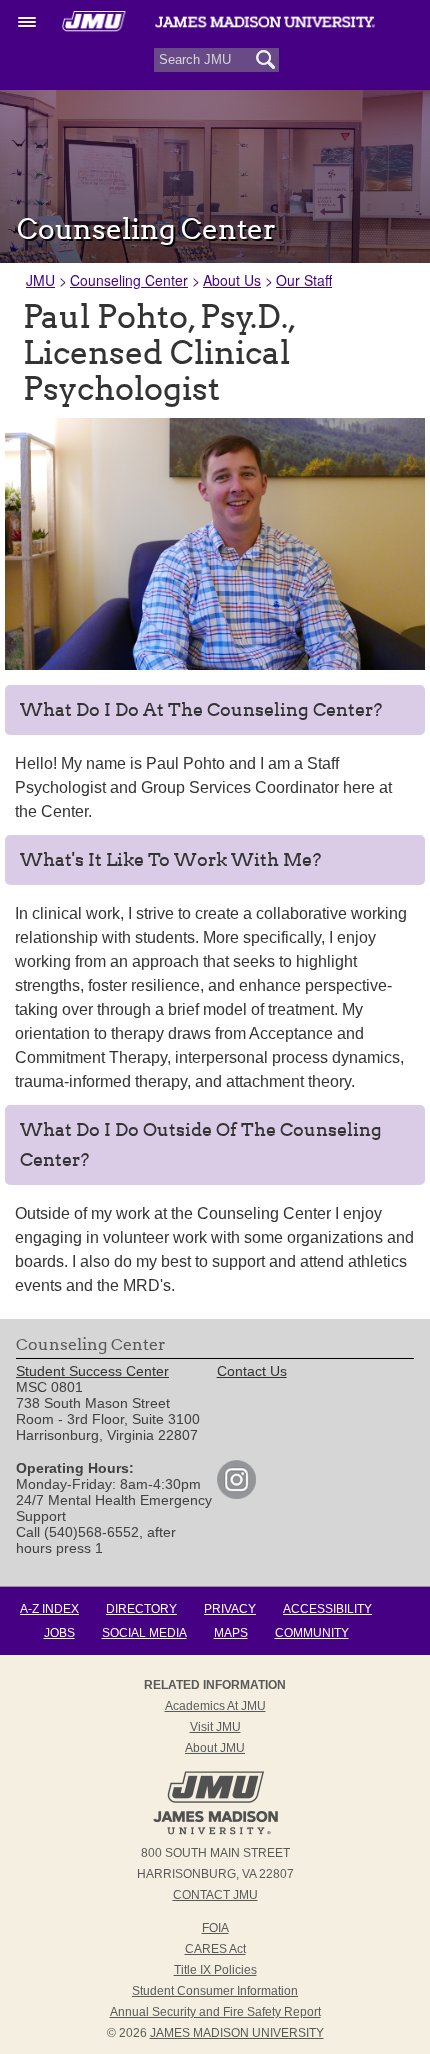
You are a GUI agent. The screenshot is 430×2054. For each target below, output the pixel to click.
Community (312, 1633)
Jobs (59, 1633)
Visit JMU (215, 1727)
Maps (231, 1633)
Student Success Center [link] (92, 1371)
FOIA (215, 1928)
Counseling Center (129, 280)
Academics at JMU (215, 1706)
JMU (40, 280)
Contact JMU (215, 1895)
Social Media (144, 1633)
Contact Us (252, 1371)
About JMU (215, 1748)
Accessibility (327, 1609)
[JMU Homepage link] (215, 1832)
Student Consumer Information (215, 1991)
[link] (236, 1494)
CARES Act (215, 1949)
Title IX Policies (215, 1970)
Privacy (230, 1609)
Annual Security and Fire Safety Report (215, 2012)
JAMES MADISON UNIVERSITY (237, 2033)
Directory (141, 1609)
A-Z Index (49, 1609)
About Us (232, 280)
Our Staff (304, 280)
